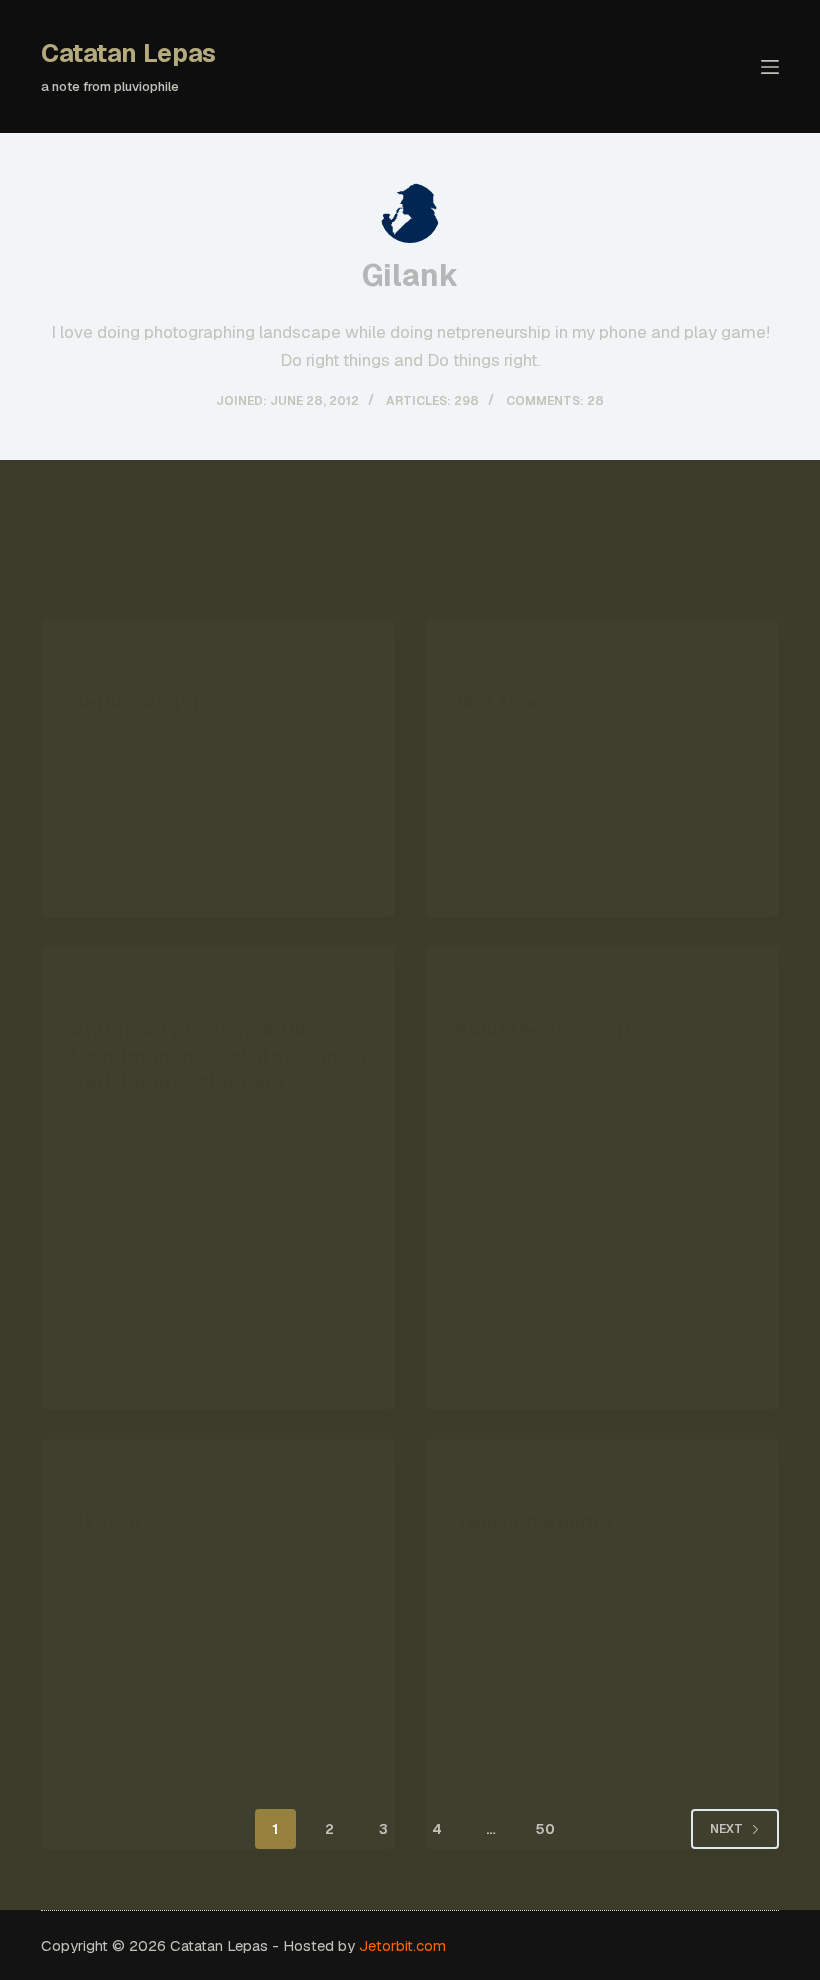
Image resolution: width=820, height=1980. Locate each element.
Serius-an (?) (135, 702)
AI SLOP (109, 1522)
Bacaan (97, 659)
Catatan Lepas (128, 53)
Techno (97, 1478)
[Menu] (770, 67)
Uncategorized (508, 659)
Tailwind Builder (534, 1522)
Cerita (477, 986)
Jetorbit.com (402, 1945)
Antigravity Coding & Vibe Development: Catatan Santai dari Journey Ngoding (218, 1056)
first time (499, 702)
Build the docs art (544, 1030)
